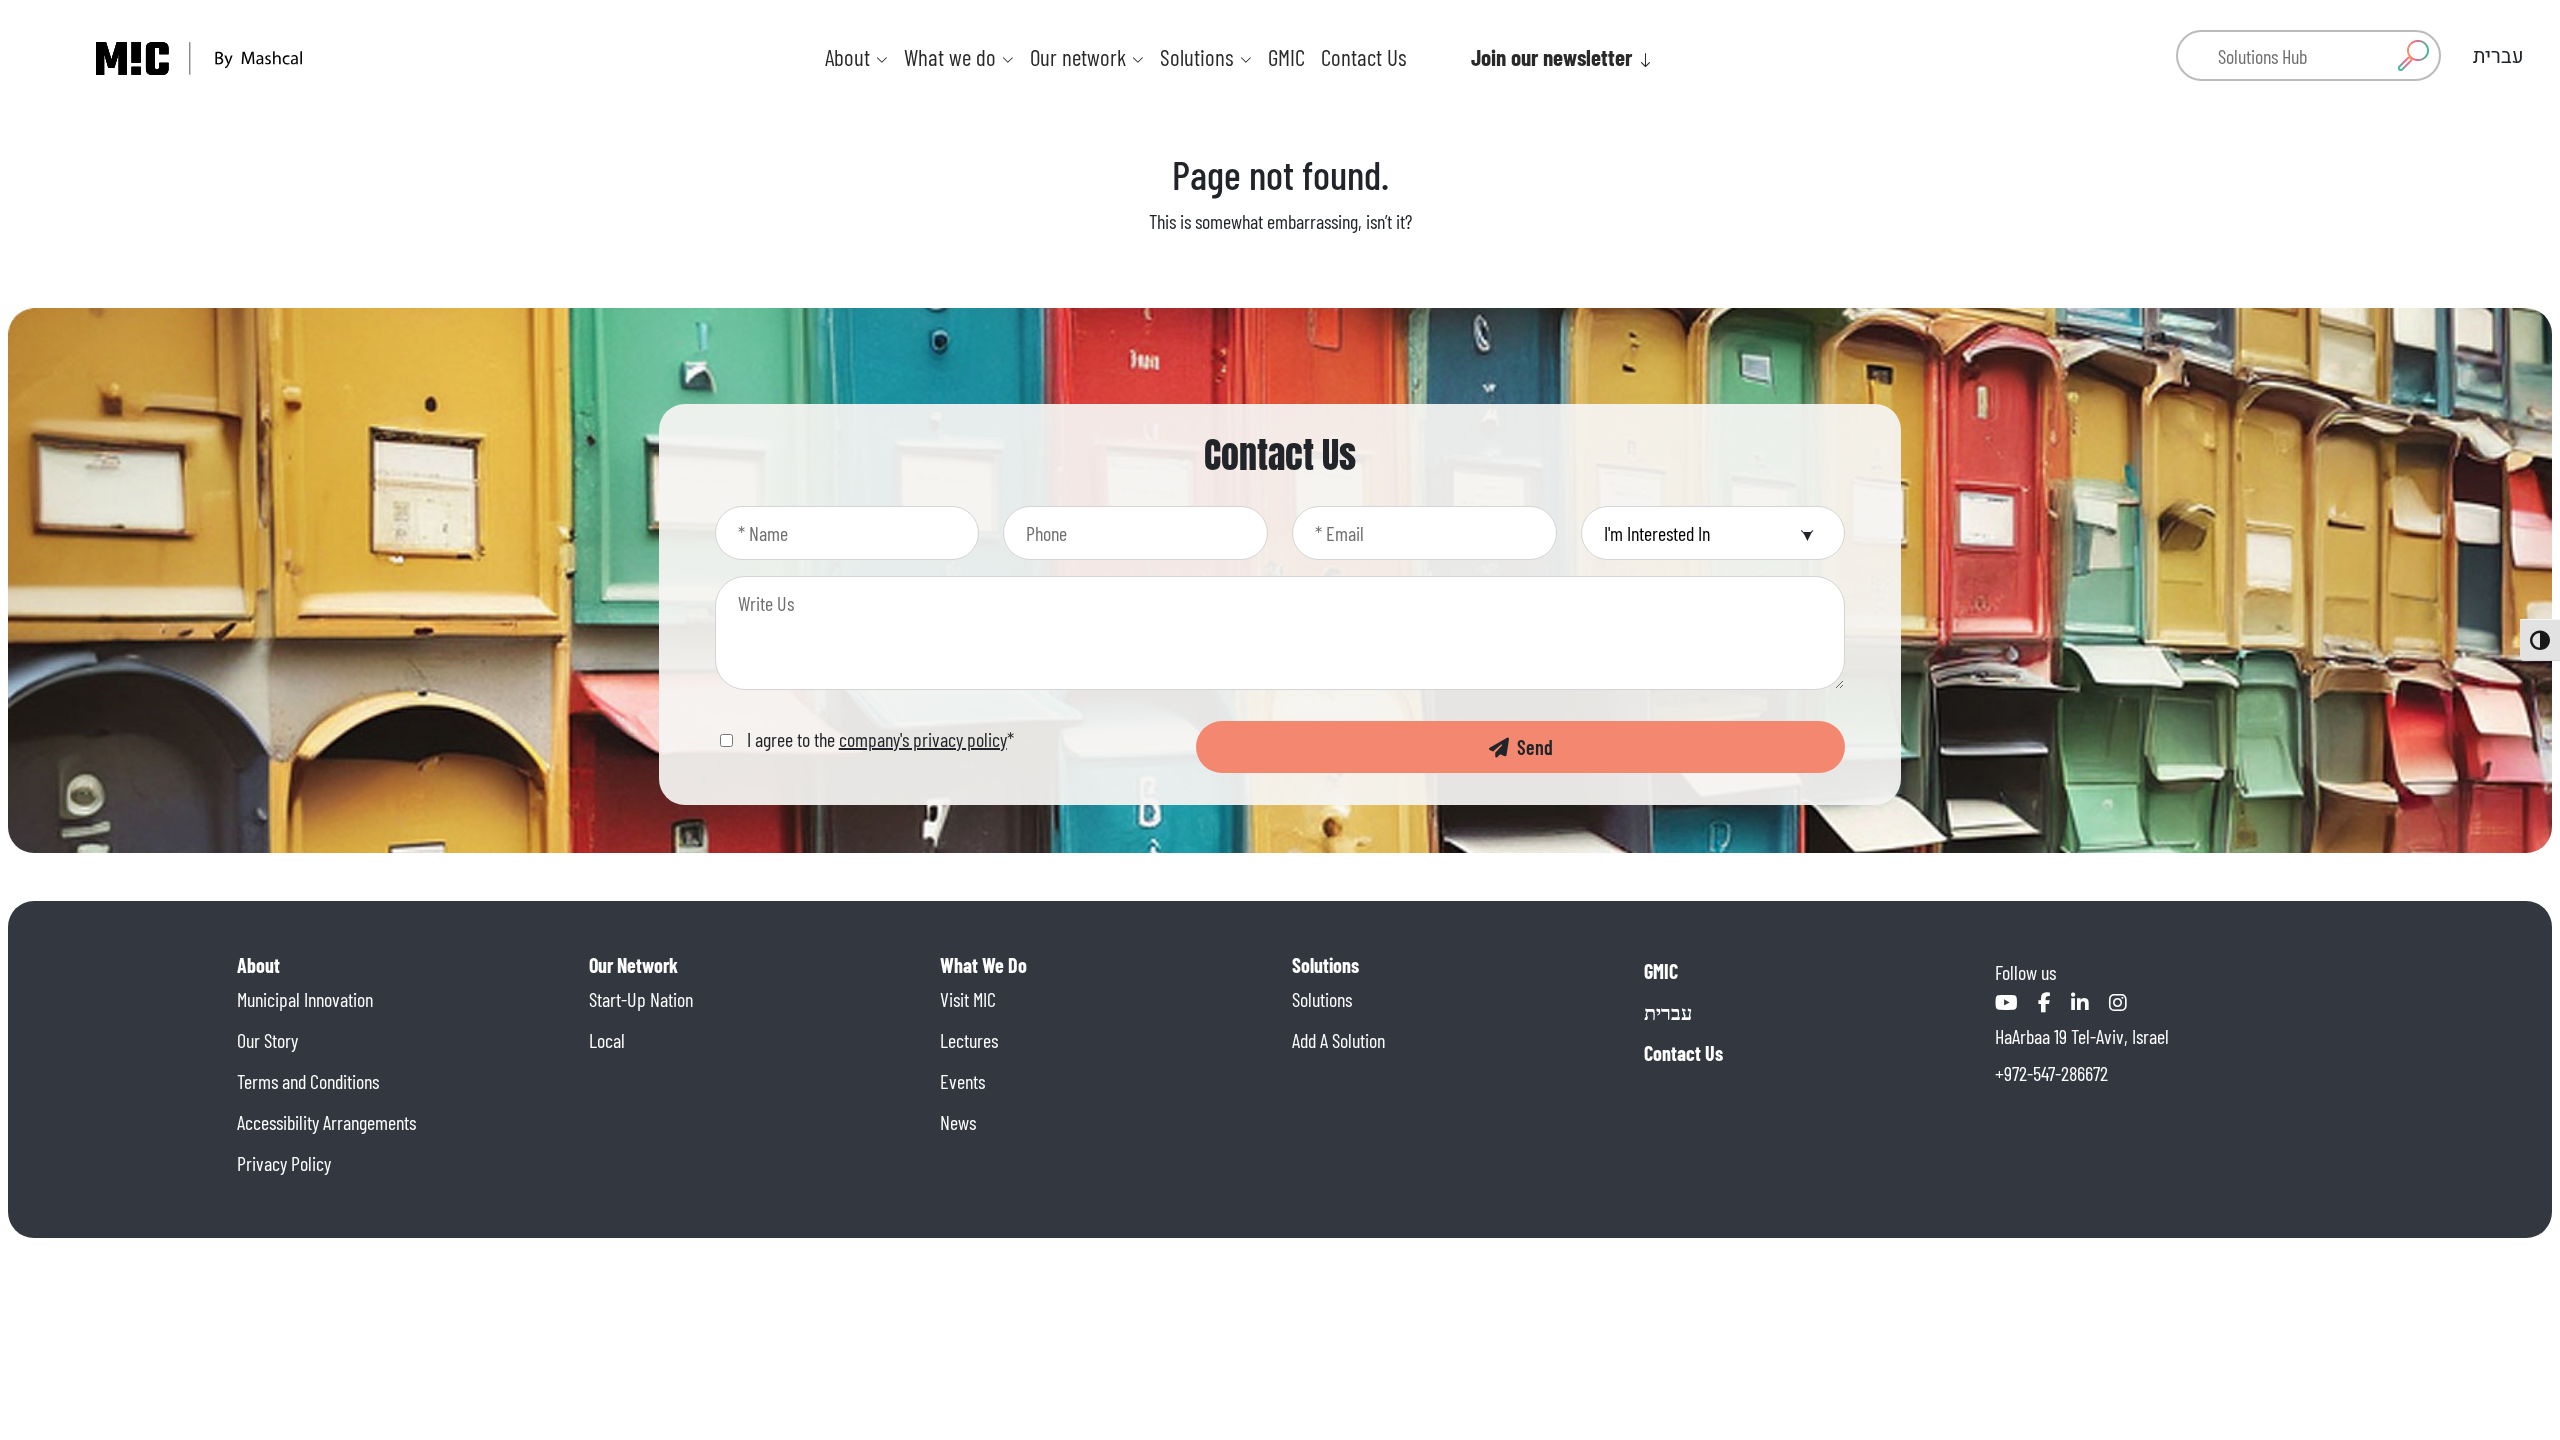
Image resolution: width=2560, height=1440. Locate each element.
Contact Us (1364, 57)
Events (962, 1081)
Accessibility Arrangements (326, 1122)
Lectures (969, 1040)
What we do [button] (952, 57)
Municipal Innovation (305, 999)
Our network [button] (1080, 57)
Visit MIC (968, 999)
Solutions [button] (1199, 57)
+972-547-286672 (2051, 1073)
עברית (1668, 1012)
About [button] (850, 57)
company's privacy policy (923, 739)
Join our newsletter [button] (1554, 57)
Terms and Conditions (308, 1081)
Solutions (1322, 999)
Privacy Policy (284, 1163)
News (958, 1122)
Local (607, 1040)
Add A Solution (1338, 1040)
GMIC (1286, 57)
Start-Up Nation (641, 999)
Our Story (267, 1040)
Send (1531, 747)
